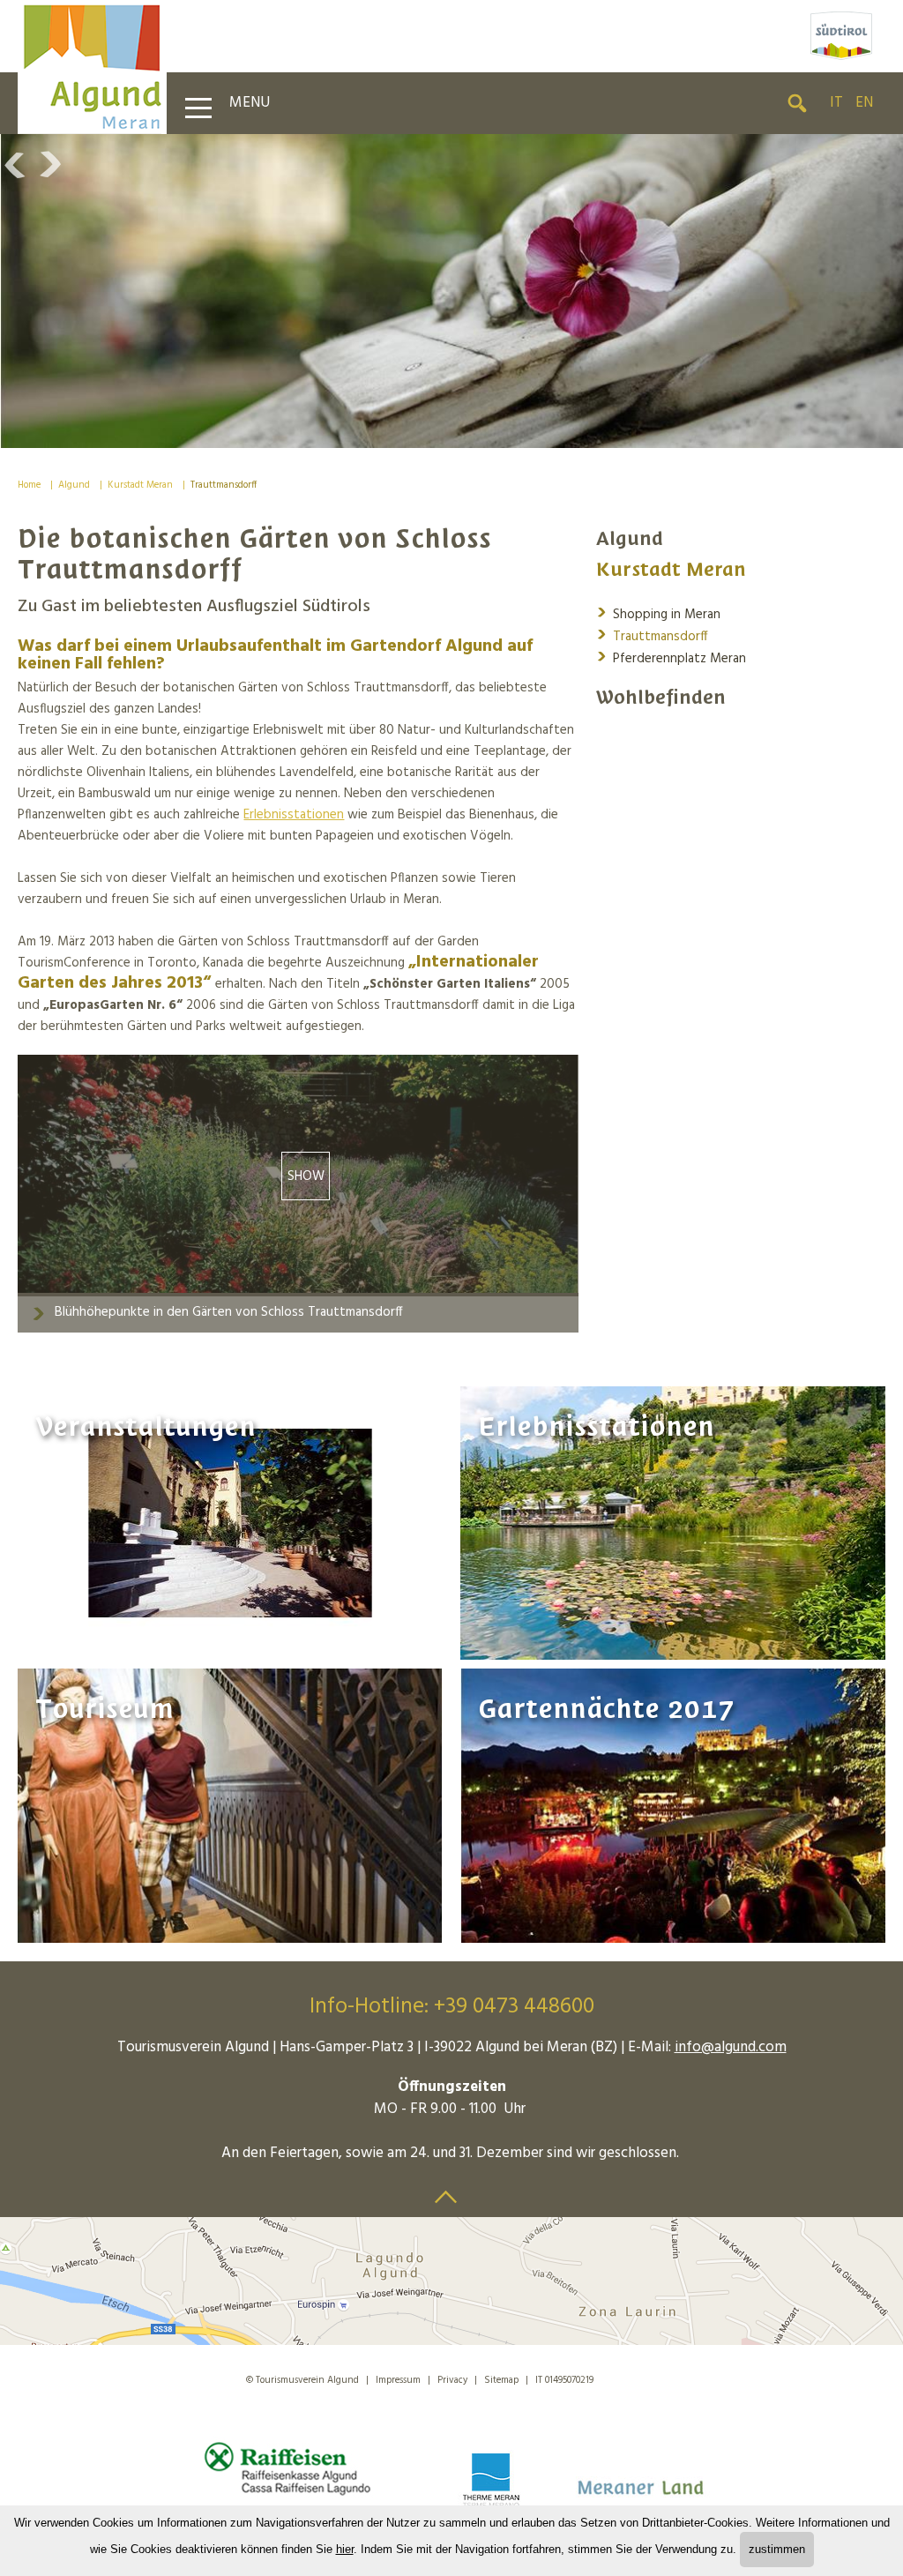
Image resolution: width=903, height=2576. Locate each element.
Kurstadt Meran (140, 485)
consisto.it (635, 2377)
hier (345, 2549)
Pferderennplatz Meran (671, 657)
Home (29, 485)
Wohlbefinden (661, 697)
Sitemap (501, 2380)
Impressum (398, 2380)
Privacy (452, 2380)
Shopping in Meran (658, 613)
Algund (74, 485)
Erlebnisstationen (294, 815)
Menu (250, 103)
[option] (451, 291)
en (864, 103)
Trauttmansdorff (224, 485)
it (836, 103)
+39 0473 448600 (514, 2007)
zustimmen (777, 2549)
